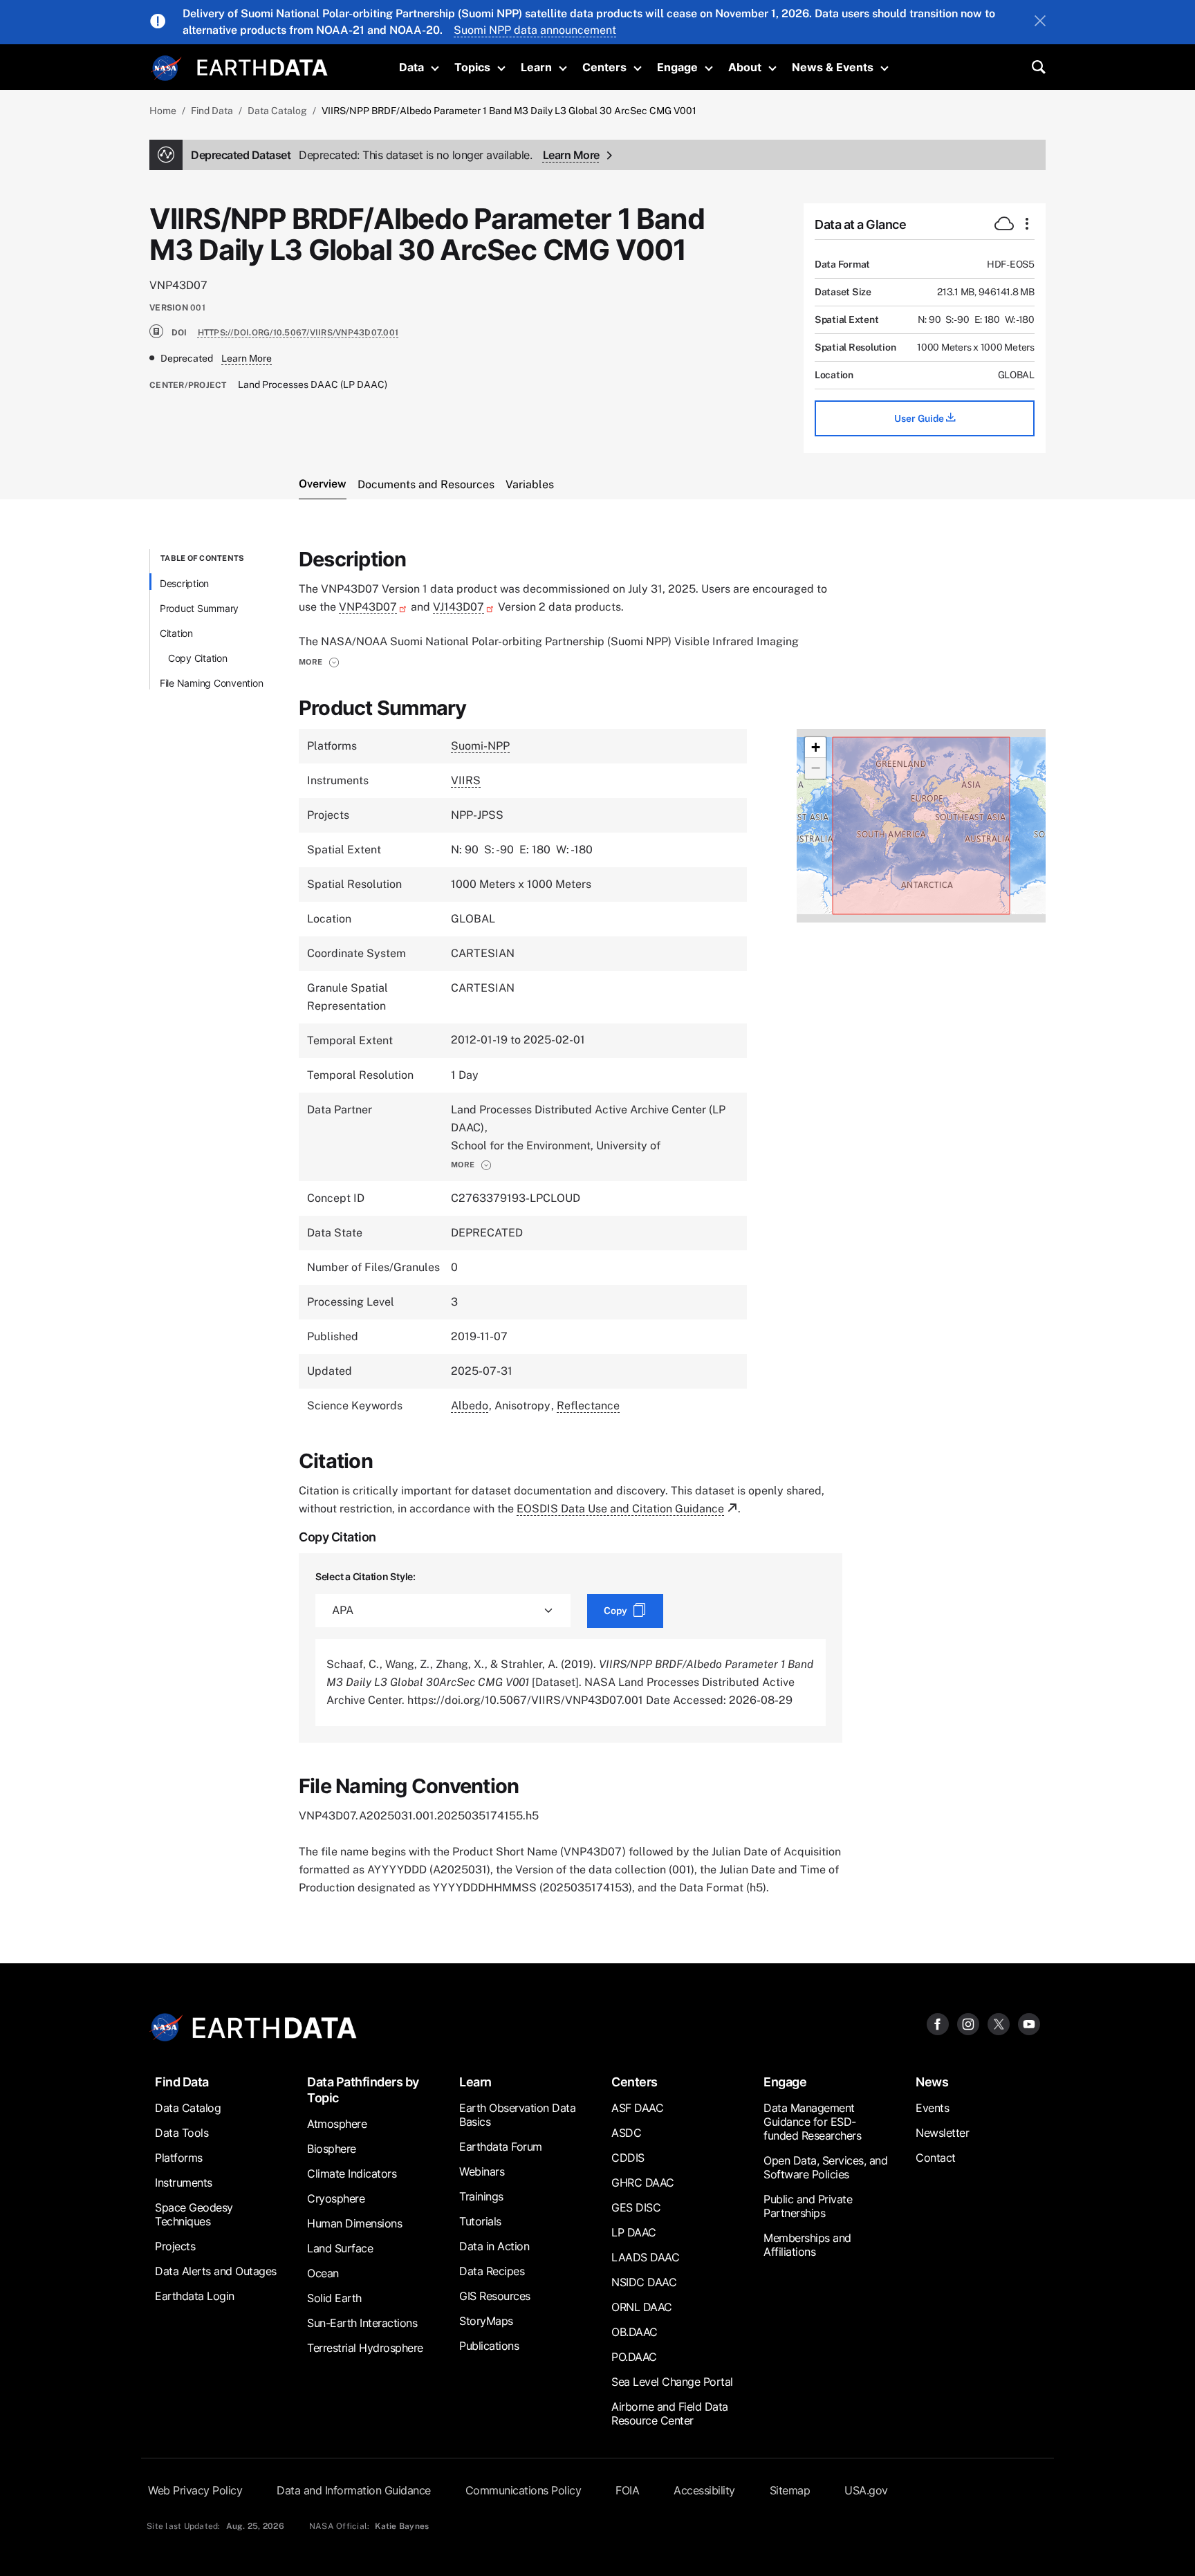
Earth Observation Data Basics (517, 2115)
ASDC (626, 2133)
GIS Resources (495, 2296)
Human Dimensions (354, 2223)
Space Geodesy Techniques (194, 2214)
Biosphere (332, 2149)
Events (932, 2108)
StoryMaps (486, 2321)
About (745, 67)
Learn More (571, 155)
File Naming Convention (212, 683)
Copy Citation (198, 658)
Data (411, 67)
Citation (176, 633)
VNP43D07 (368, 607)
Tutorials (480, 2221)
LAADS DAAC (645, 2257)
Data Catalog (277, 111)
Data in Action (494, 2246)
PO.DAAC (634, 2357)
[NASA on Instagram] (968, 2024)
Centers (604, 67)
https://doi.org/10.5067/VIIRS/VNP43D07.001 (298, 333)
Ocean (323, 2273)
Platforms (179, 2158)
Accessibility (704, 2490)
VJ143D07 (458, 607)
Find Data (212, 111)
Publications (489, 2346)
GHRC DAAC (643, 2183)
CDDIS (628, 2158)
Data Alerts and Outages (216, 2271)
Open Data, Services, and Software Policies (825, 2167)
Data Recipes (492, 2271)
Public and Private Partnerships (808, 2206)
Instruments (184, 2183)
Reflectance (588, 1406)
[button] (319, 662)
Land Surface (340, 2248)
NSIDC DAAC (644, 2282)
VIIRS (466, 780)
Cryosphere (336, 2198)
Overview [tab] (323, 484)
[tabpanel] (597, 1223)
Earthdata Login (195, 2296)
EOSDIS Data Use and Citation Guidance (620, 1509)
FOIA (627, 2490)
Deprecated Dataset (361, 155)
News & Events (833, 67)
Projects (175, 2246)
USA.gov (866, 2490)
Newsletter (942, 2133)
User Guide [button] (920, 418)
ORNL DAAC (642, 2307)
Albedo (470, 1406)
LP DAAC (634, 2232)
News (932, 2082)
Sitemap (790, 2490)
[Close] (1040, 22)
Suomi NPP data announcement (535, 30)
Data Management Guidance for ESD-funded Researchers (812, 2122)
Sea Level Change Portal (672, 2382)
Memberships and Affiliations (807, 2245)
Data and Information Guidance (354, 2490)
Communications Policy (524, 2490)
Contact (936, 2158)
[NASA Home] (167, 68)
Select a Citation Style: (365, 1576)
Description (184, 583)
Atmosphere (337, 2124)
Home (163, 111)
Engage (677, 67)
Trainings (481, 2196)
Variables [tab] (530, 484)
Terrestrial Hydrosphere (365, 2348)
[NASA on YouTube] (1029, 2024)
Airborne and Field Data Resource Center (670, 2413)
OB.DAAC (634, 2332)
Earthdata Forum (501, 2147)
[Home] (262, 66)
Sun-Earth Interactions (362, 2323)
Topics (472, 67)
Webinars (482, 2171)
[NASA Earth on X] (999, 2024)
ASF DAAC (637, 2108)
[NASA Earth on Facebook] (938, 2024)
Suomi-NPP (480, 746)
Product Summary (199, 608)
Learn (536, 67)
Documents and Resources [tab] (426, 484)
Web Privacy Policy (195, 2490)
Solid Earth (334, 2298)
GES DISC (636, 2207)
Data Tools (182, 2133)
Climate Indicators (352, 2174)
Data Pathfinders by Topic (363, 2090)
